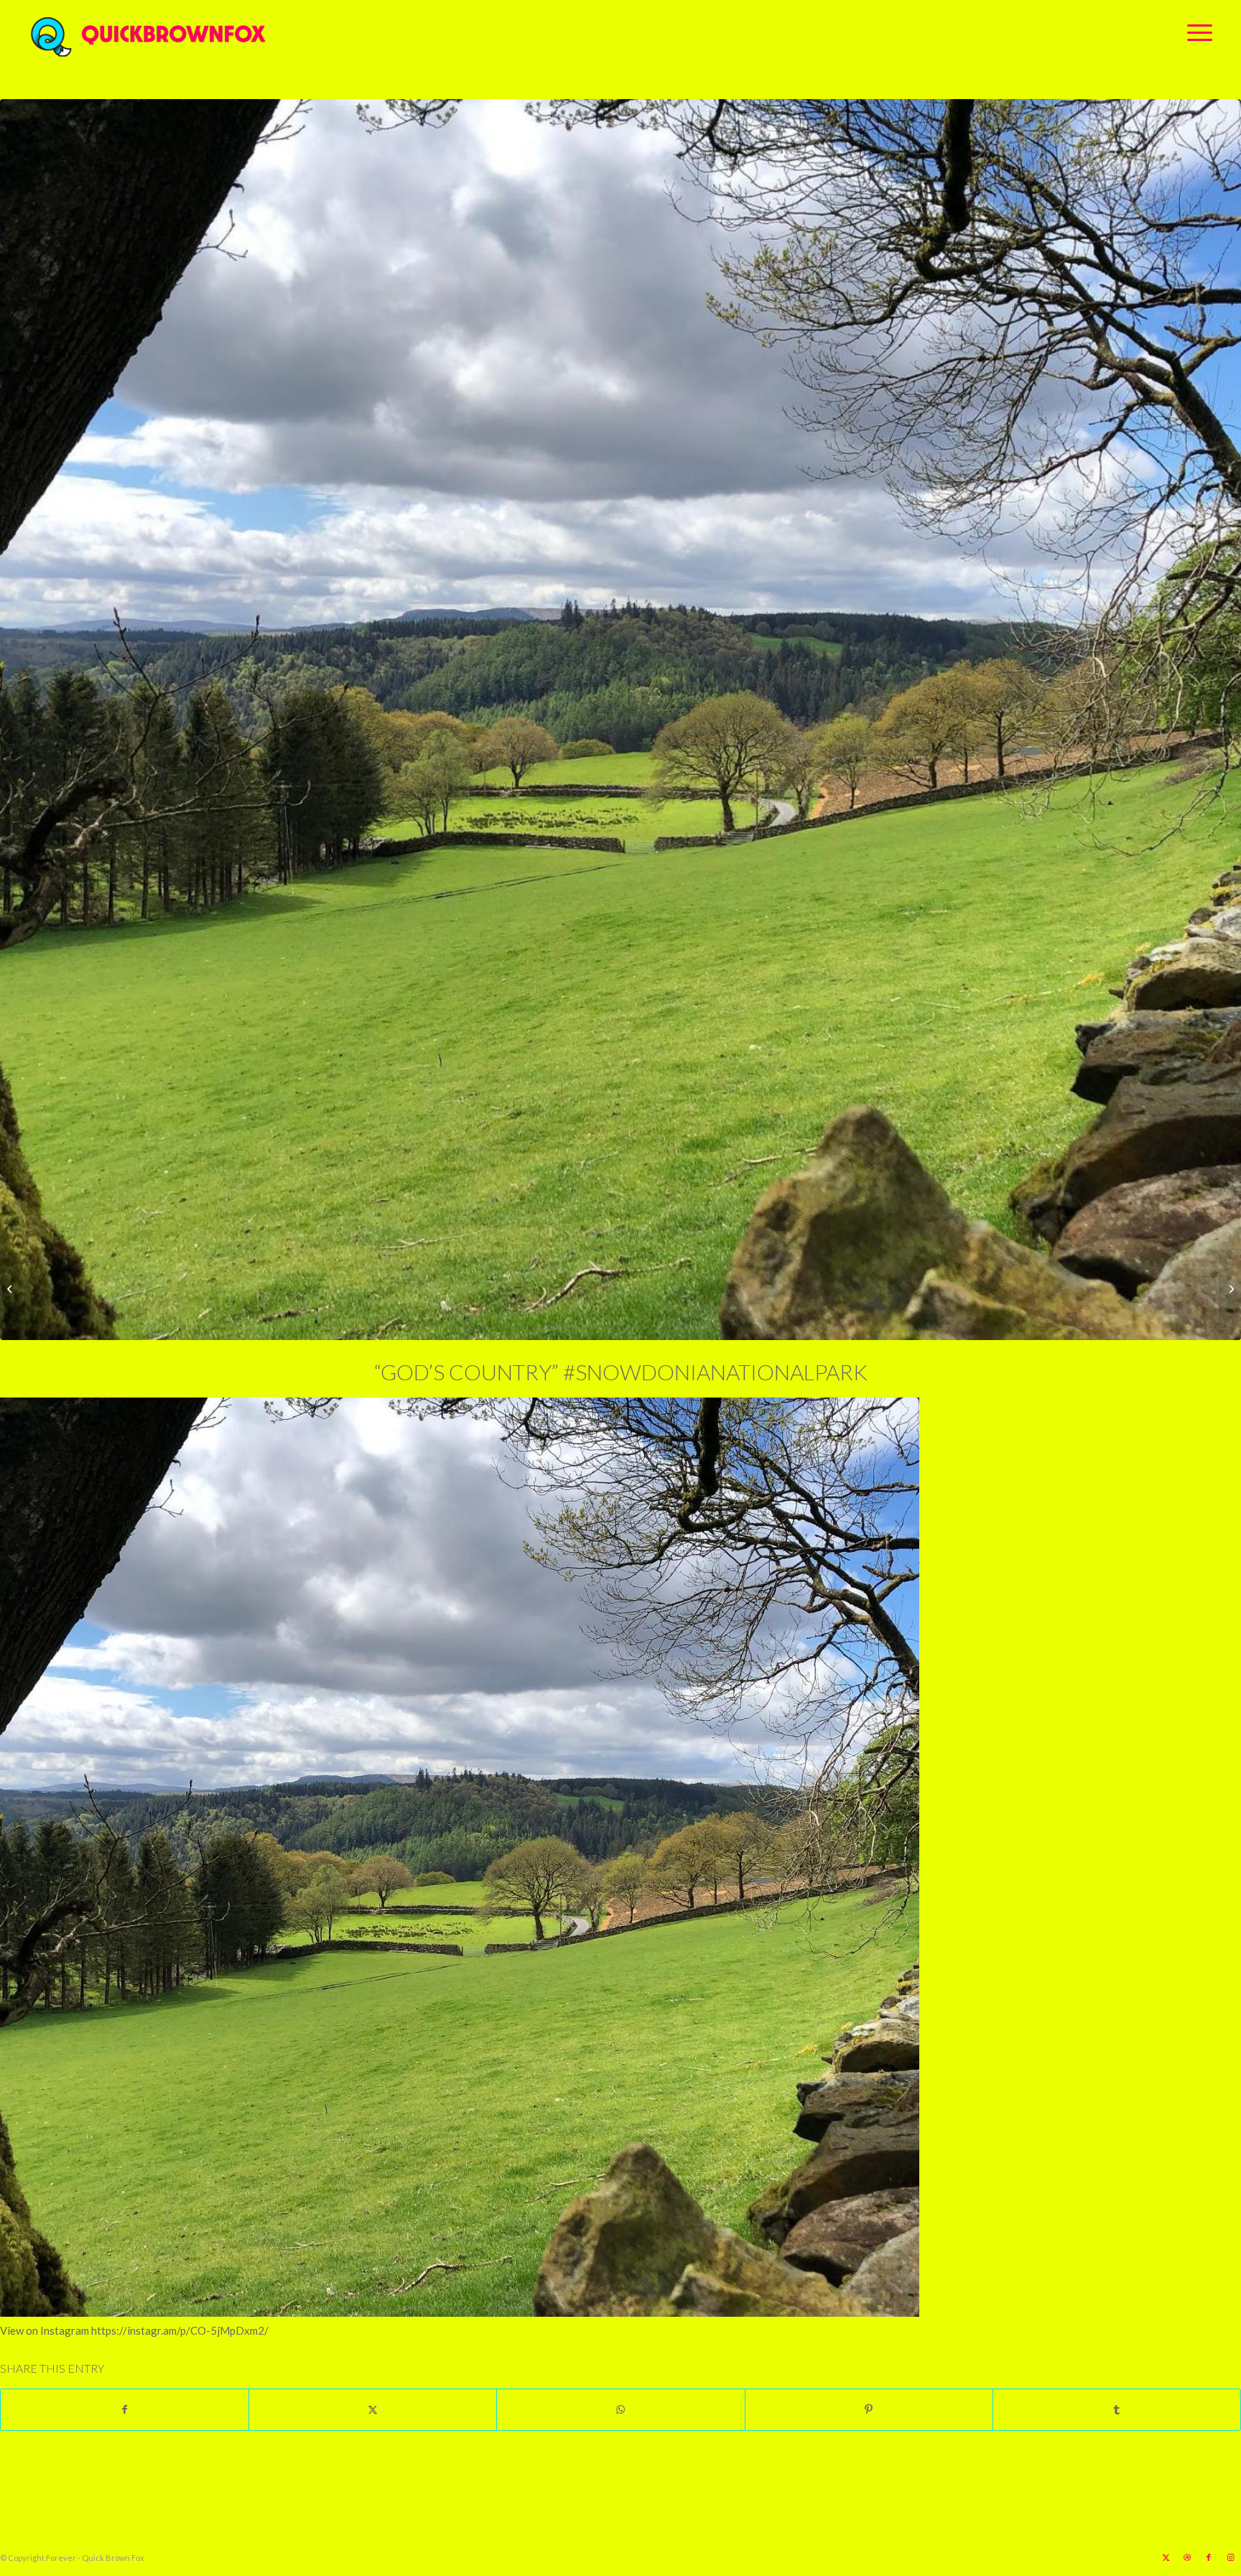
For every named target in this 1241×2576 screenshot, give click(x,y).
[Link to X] (1166, 2557)
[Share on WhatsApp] (620, 2409)
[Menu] (1195, 32)
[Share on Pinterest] (869, 2409)
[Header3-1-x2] (228, 32)
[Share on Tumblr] (1117, 2409)
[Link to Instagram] (1230, 2557)
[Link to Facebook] (1209, 2557)
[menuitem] (1195, 32)
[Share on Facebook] (125, 2409)
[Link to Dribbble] (1187, 2557)
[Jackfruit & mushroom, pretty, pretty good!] (11, 1288)
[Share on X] (373, 2409)
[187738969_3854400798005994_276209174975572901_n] (620, 720)
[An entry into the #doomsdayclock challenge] (1230, 1288)
